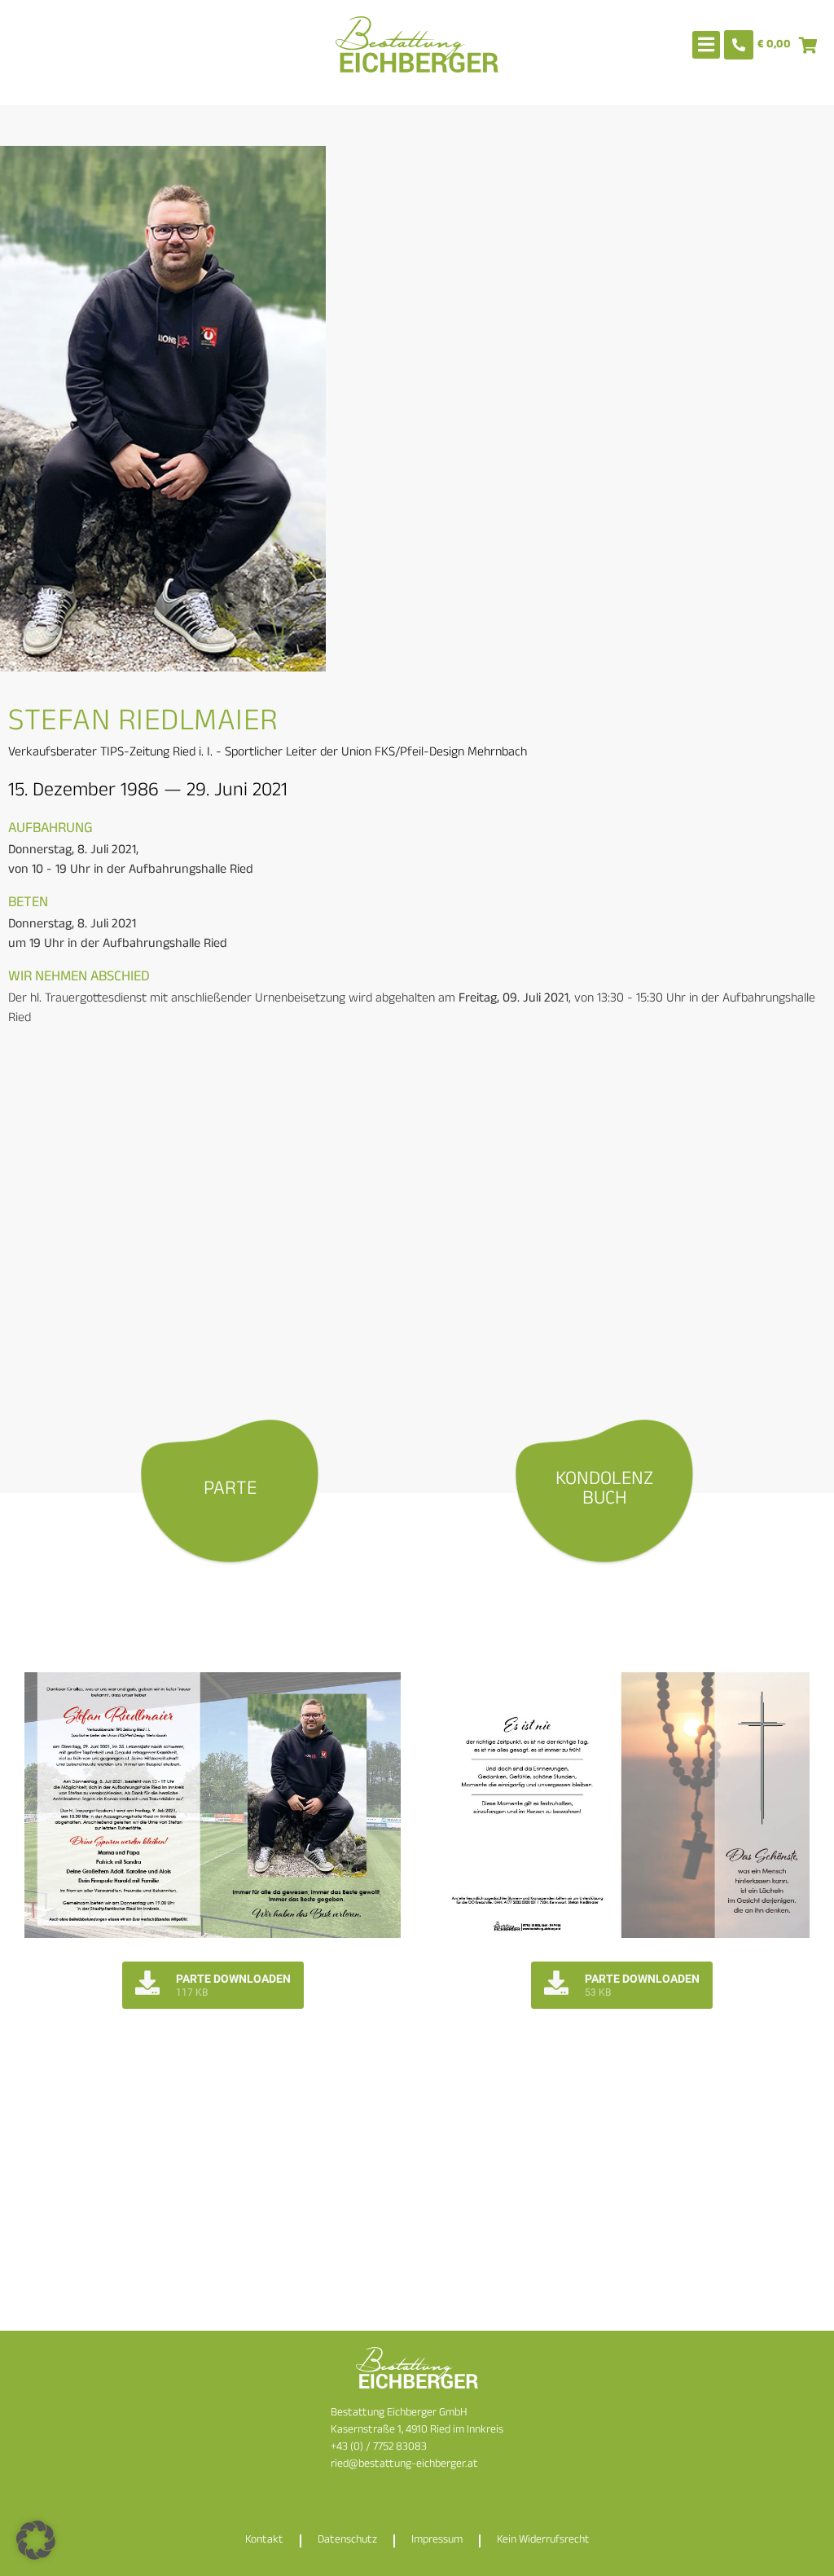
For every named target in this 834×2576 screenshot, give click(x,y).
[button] (36, 2540)
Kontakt (264, 2541)
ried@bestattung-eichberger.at (404, 2465)
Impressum (437, 2541)
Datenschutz (347, 2541)
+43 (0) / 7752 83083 (379, 2448)
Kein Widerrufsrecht (543, 2541)
